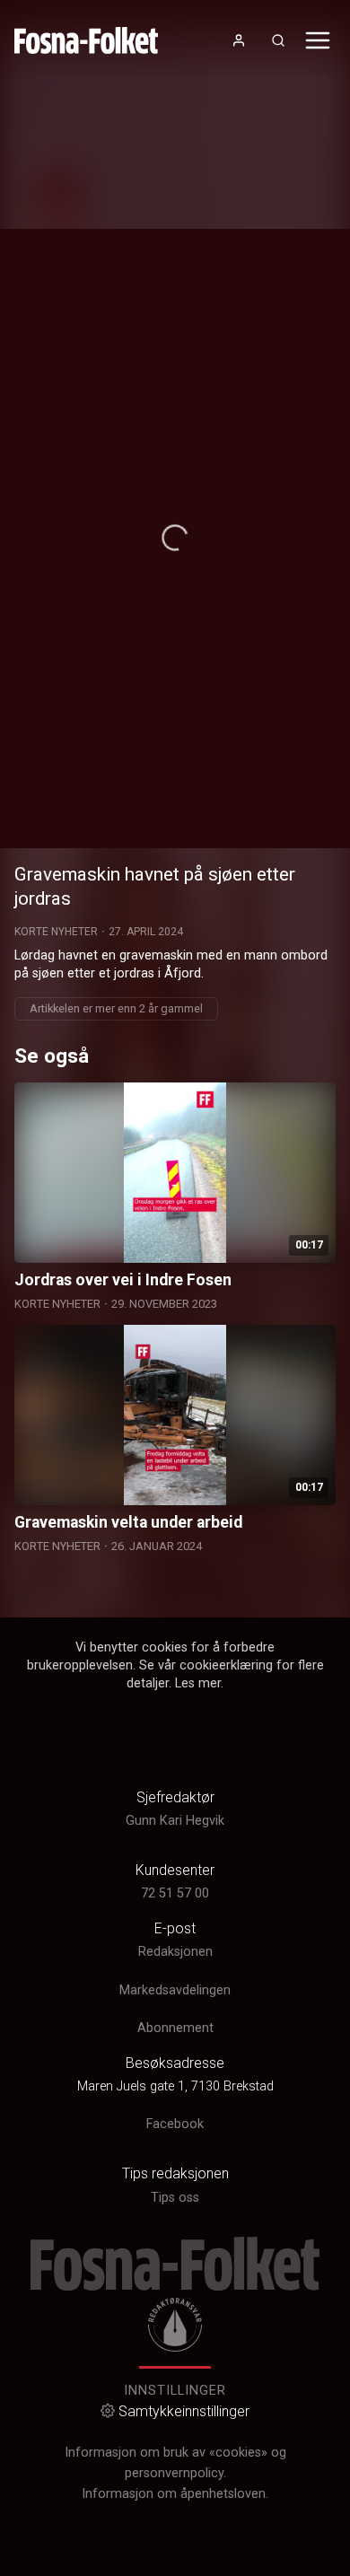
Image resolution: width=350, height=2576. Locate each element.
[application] (175, 539)
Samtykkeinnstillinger (184, 2411)
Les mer (198, 1683)
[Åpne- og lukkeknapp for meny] (318, 40)
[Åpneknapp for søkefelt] (278, 40)
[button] (175, 538)
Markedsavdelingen (175, 1990)
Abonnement (175, 2028)
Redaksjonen (175, 1952)
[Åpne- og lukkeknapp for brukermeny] (239, 40)
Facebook (175, 2124)
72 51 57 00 (175, 1893)
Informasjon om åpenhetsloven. (175, 2494)
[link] (86, 40)
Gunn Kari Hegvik (175, 1821)
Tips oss (175, 2198)
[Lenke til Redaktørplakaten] (175, 2325)
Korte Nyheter (56, 932)
